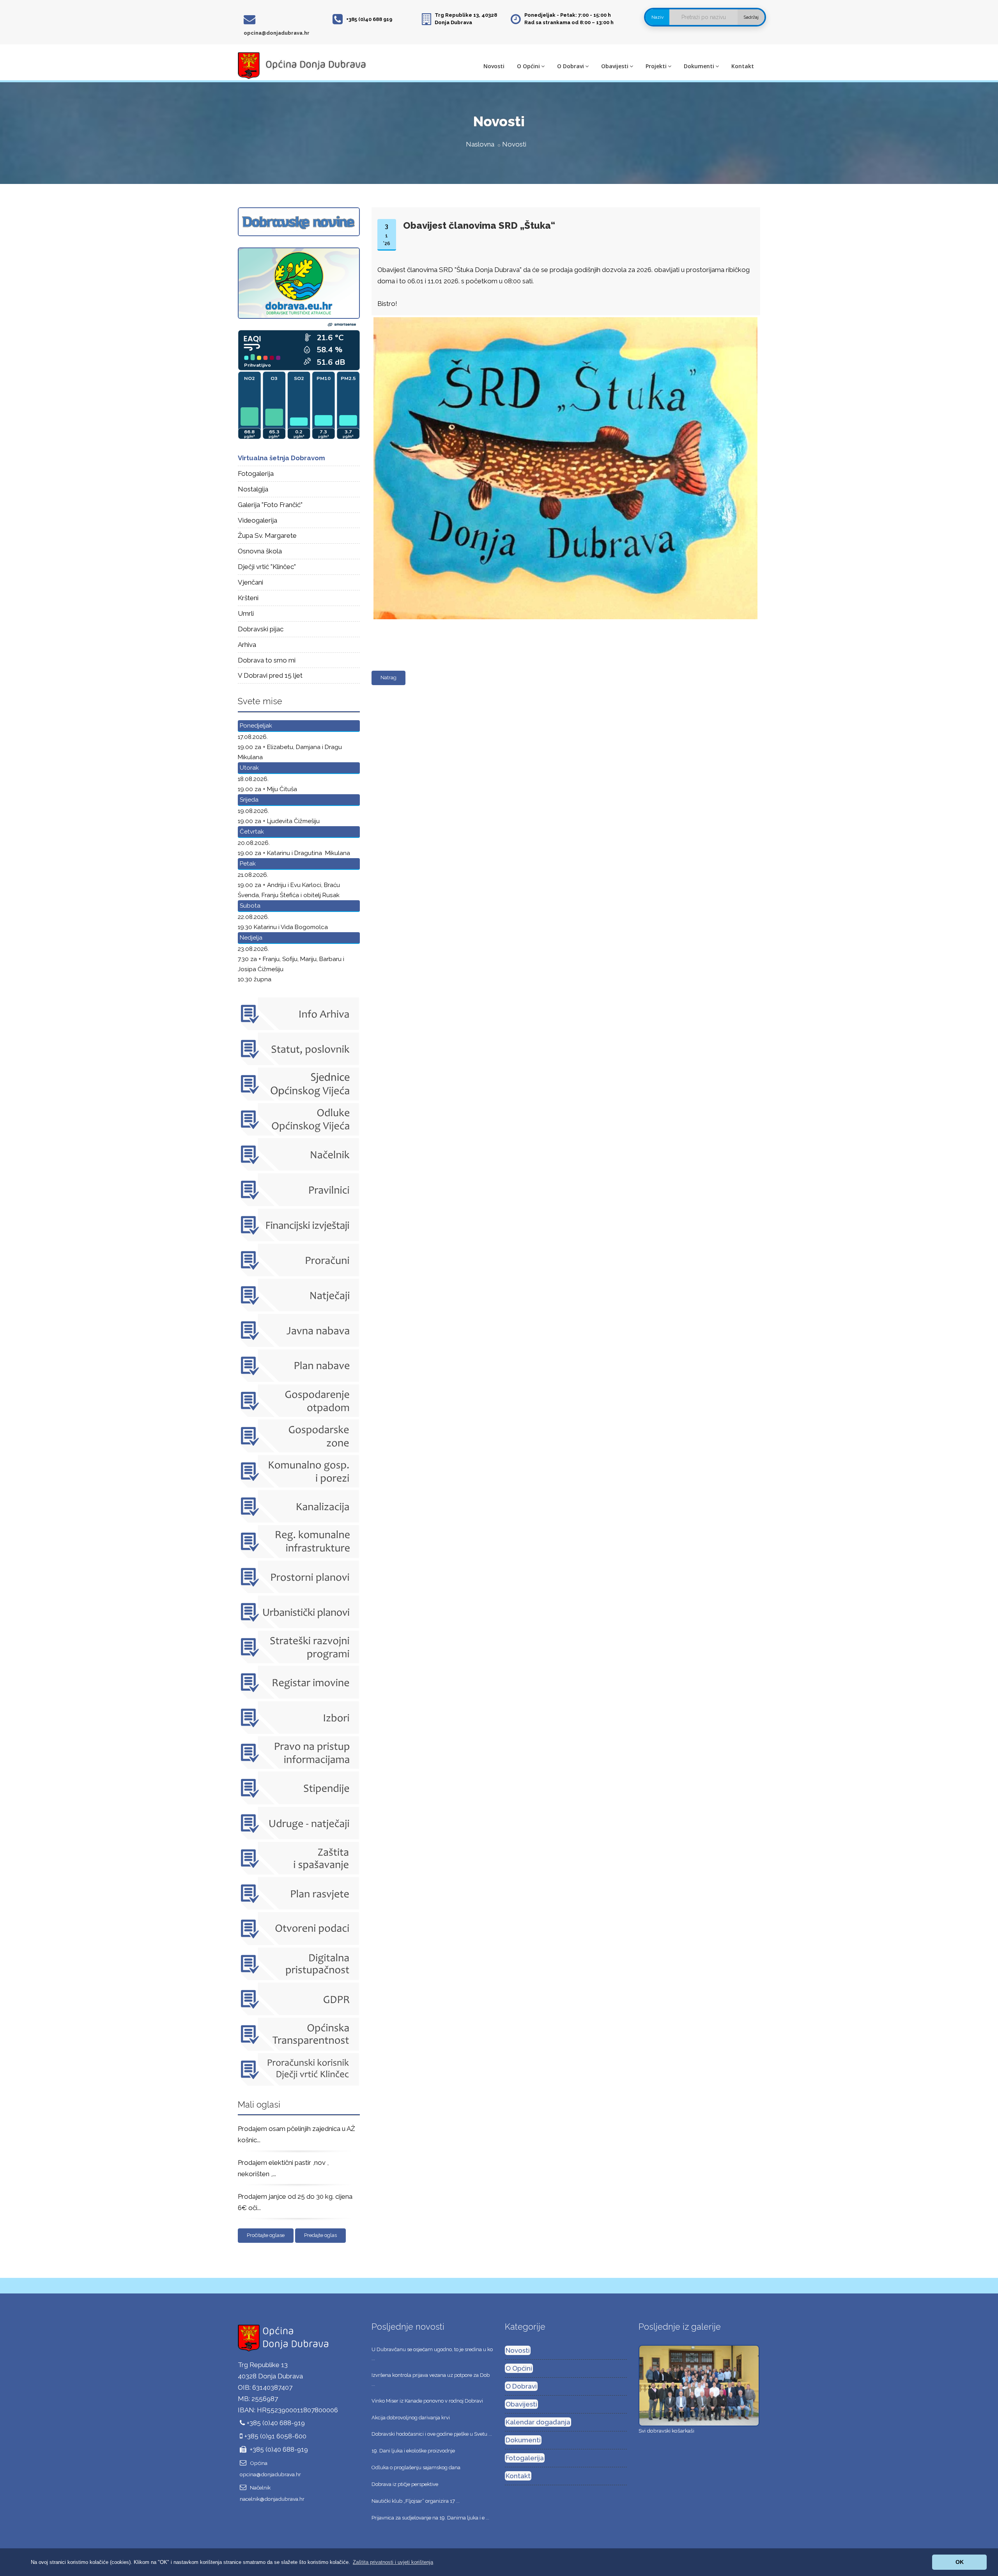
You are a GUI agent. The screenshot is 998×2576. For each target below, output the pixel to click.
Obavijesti (615, 66)
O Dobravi (571, 66)
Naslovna (480, 144)
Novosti (494, 66)
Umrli (246, 613)
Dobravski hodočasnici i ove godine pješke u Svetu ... (432, 2434)
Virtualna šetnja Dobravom (281, 458)
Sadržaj (751, 17)
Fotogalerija (256, 474)
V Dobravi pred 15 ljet (270, 675)
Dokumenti (699, 66)
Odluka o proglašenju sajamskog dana (416, 2467)
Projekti (656, 66)
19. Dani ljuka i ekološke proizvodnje (413, 2451)
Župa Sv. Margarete (267, 535)
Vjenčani (250, 582)
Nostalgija (253, 489)
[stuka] (564, 318)
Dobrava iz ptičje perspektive (405, 2484)
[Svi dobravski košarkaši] (699, 2385)
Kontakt (743, 66)
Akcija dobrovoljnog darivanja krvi (411, 2418)
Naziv (657, 17)
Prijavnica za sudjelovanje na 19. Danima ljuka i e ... (430, 2518)
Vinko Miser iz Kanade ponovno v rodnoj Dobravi (427, 2401)
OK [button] (960, 2562)
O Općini (528, 66)
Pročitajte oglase (266, 2235)
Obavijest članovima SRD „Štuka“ (479, 225)
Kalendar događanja (538, 2422)
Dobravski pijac (261, 629)
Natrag (388, 678)
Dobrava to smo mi (267, 660)
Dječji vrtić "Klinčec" (267, 567)
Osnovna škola (260, 551)
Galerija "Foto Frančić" (270, 505)
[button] (393, 2562)
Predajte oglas (320, 2235)
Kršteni (248, 598)
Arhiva (247, 645)
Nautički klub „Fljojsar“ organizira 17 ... (416, 2501)
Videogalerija (257, 520)
